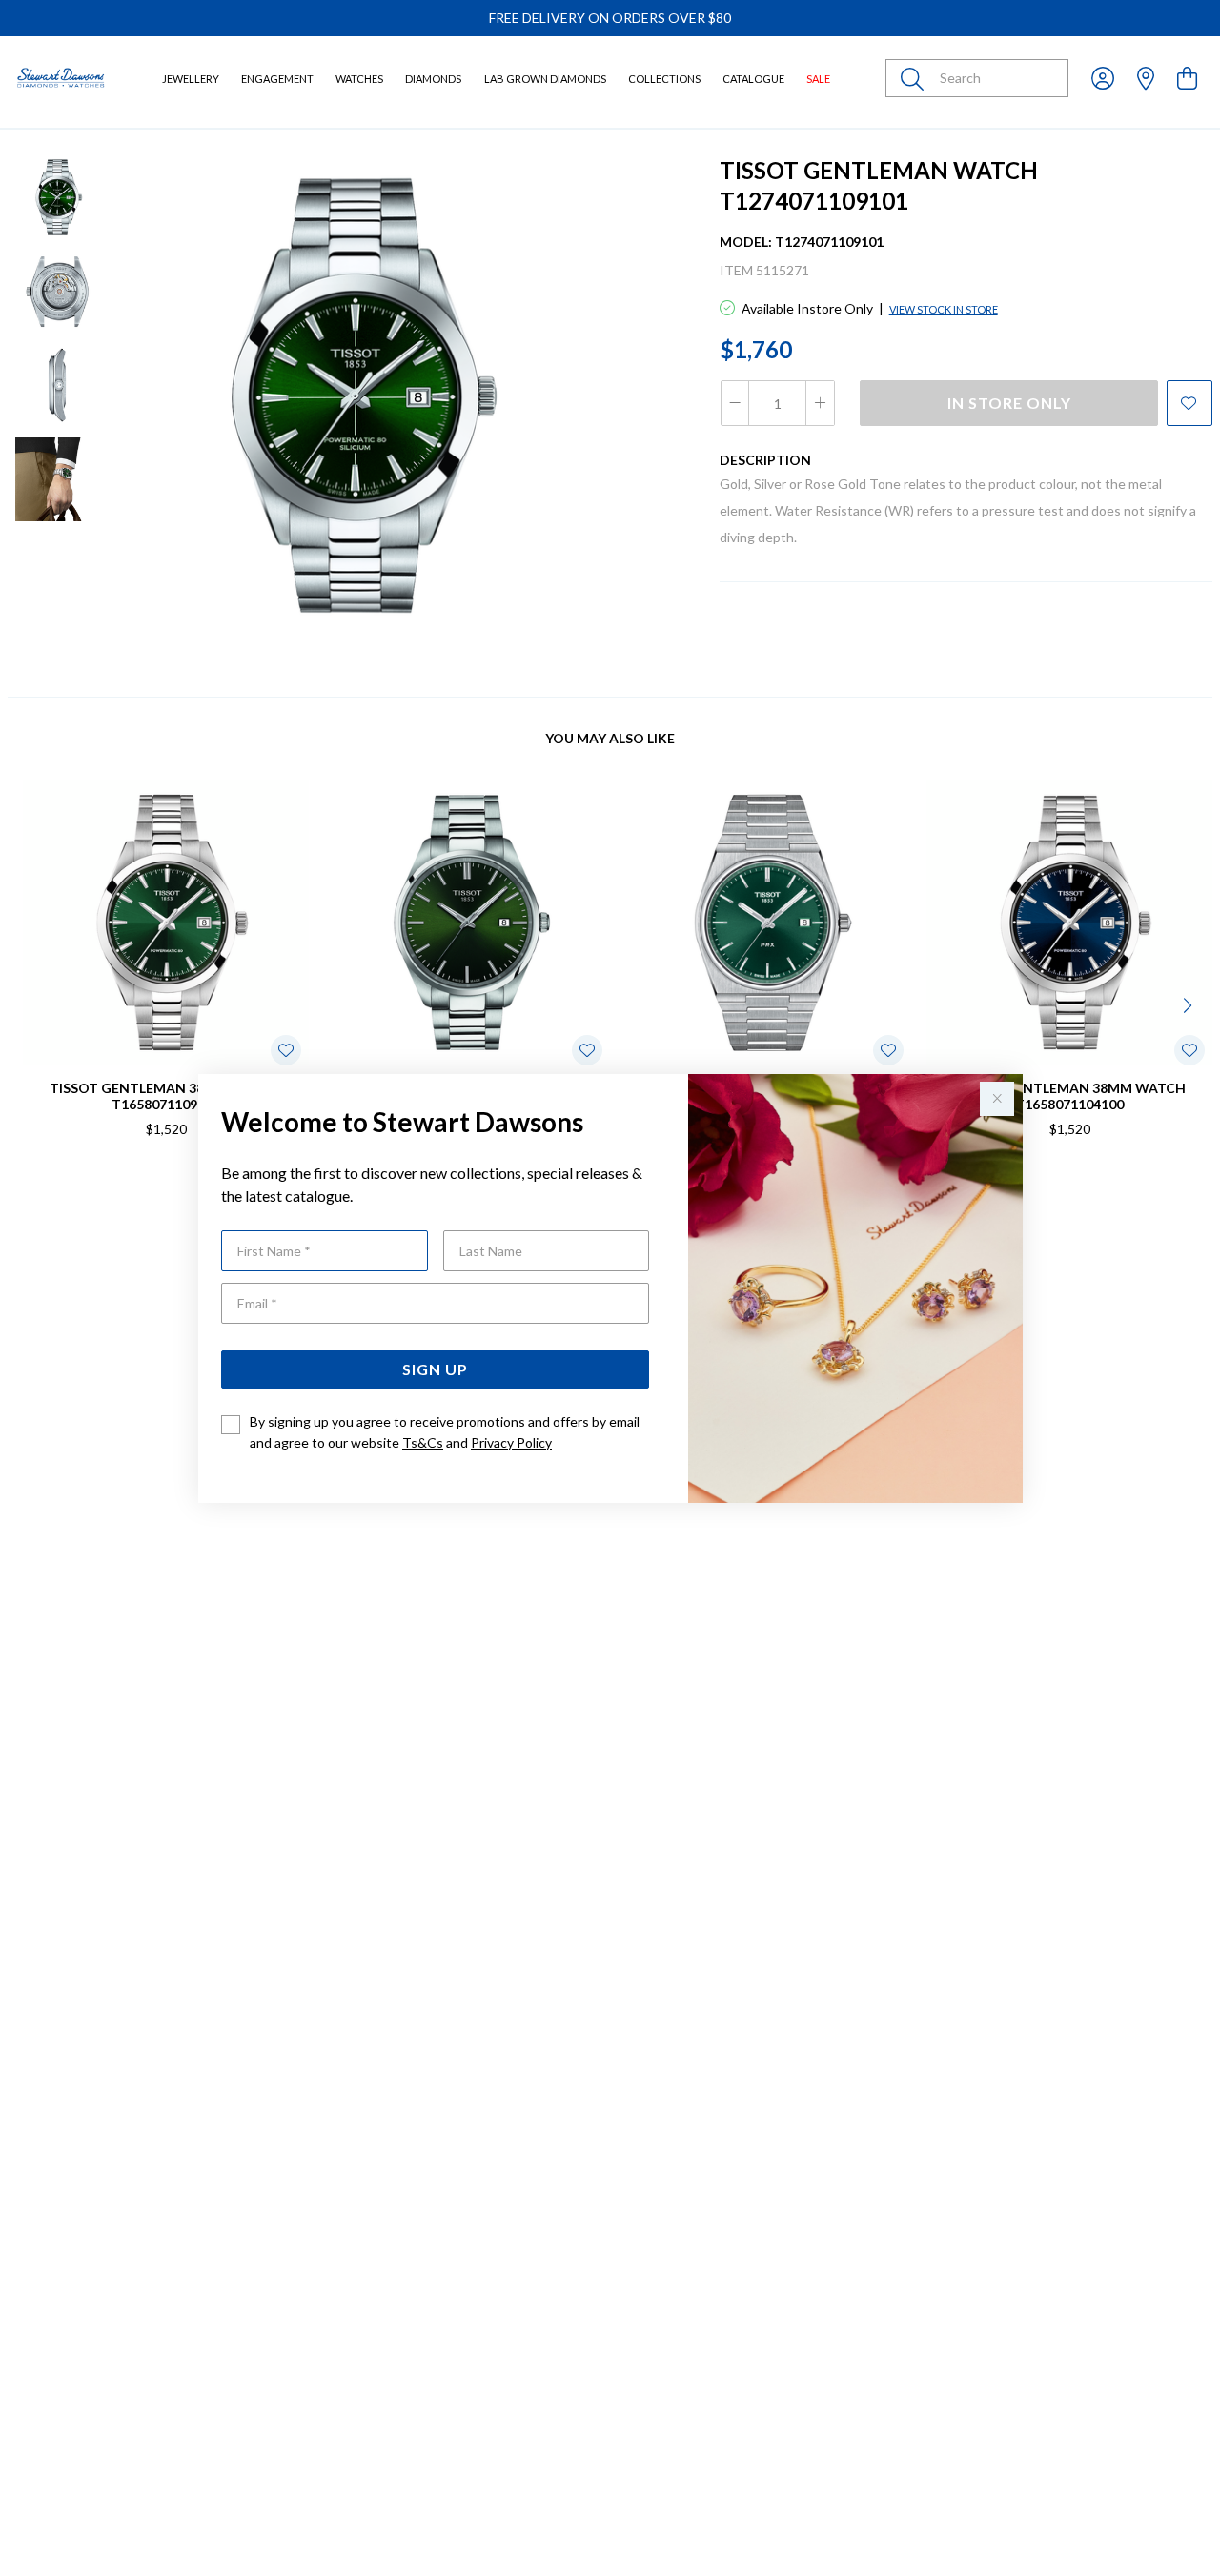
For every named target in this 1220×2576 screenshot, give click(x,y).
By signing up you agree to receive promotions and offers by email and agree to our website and (445, 1432)
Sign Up (435, 1369)
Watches (359, 79)
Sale (818, 79)
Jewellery (191, 79)
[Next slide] (1189, 1004)
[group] (610, 18)
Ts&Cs (423, 1442)
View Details (92, 1191)
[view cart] (1187, 78)
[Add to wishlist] (1189, 403)
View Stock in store (944, 309)
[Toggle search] (916, 78)
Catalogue (753, 79)
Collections (664, 79)
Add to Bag (1143, 1191)
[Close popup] (997, 1099)
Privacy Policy (511, 1442)
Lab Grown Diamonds (545, 79)
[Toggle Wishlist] (286, 1050)
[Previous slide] (30, 1004)
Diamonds (433, 79)
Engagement (277, 79)
